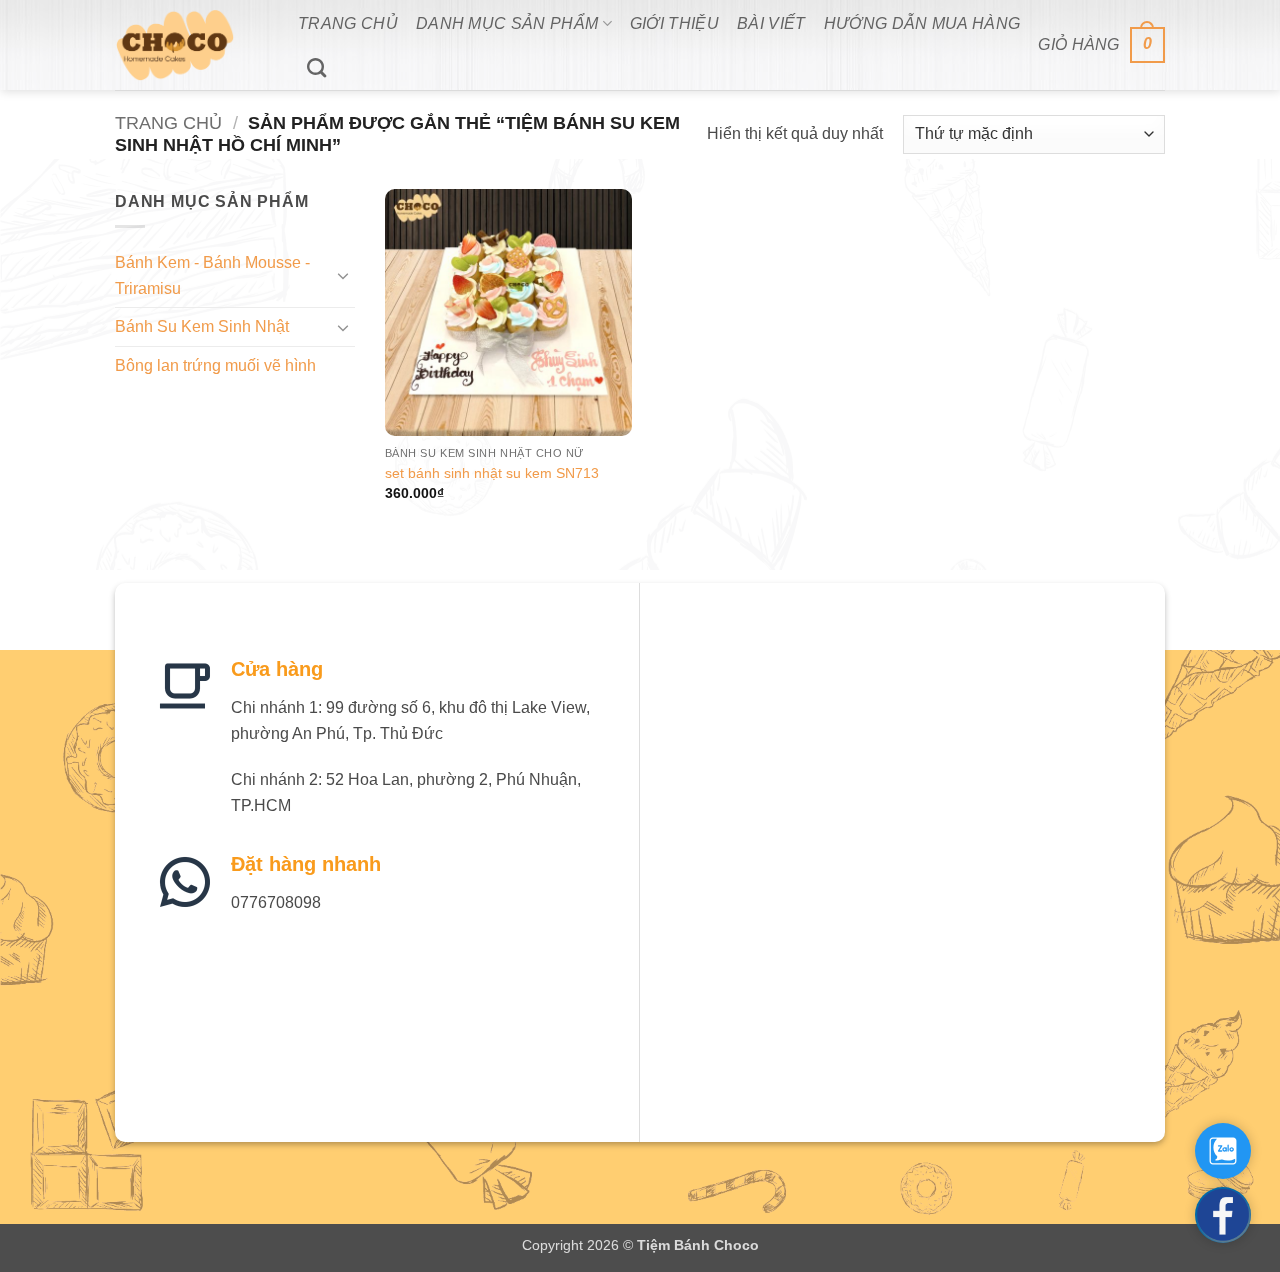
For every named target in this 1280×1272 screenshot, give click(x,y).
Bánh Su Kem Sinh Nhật (202, 326)
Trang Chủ (348, 23)
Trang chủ (168, 122)
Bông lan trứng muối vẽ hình (215, 365)
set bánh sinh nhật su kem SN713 (492, 473)
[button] (1101, 45)
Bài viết (771, 23)
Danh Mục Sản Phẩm (507, 23)
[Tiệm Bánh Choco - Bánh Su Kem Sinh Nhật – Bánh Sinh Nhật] (191, 45)
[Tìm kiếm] (316, 67)
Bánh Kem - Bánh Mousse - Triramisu (212, 275)
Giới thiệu (674, 23)
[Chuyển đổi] (343, 275)
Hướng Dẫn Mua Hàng (922, 23)
